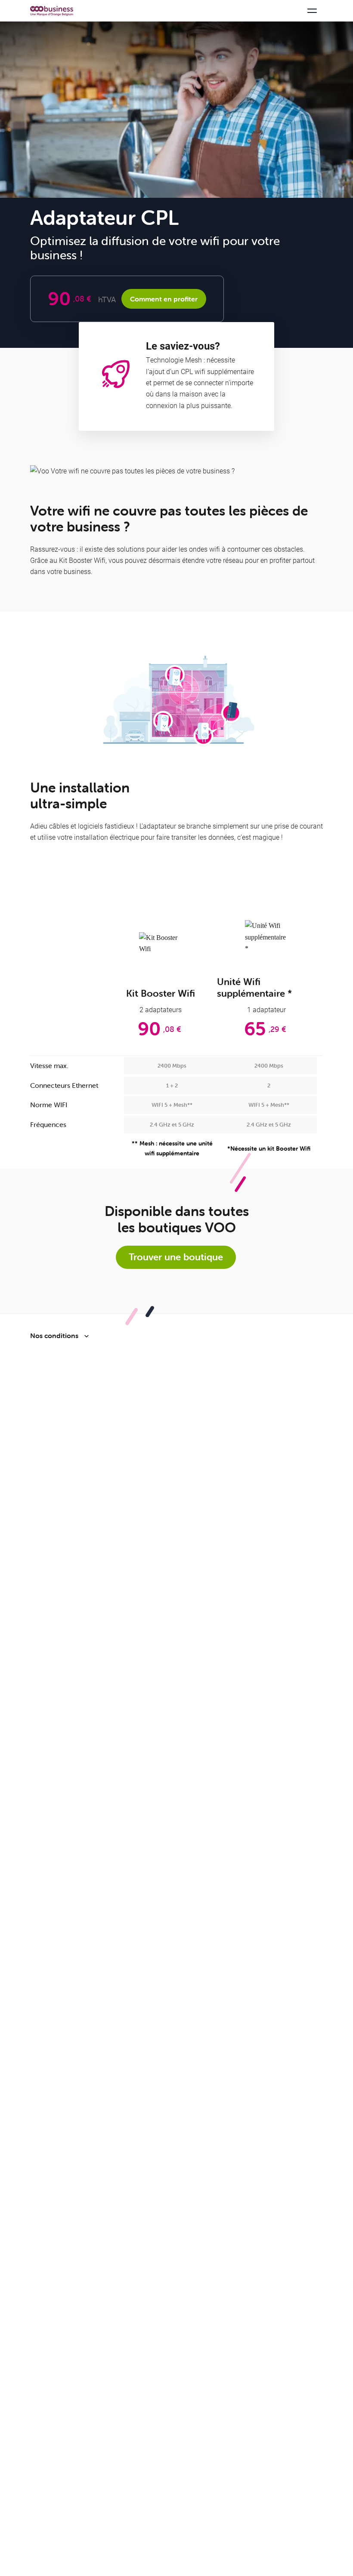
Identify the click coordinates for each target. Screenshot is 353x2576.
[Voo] (52, 11)
